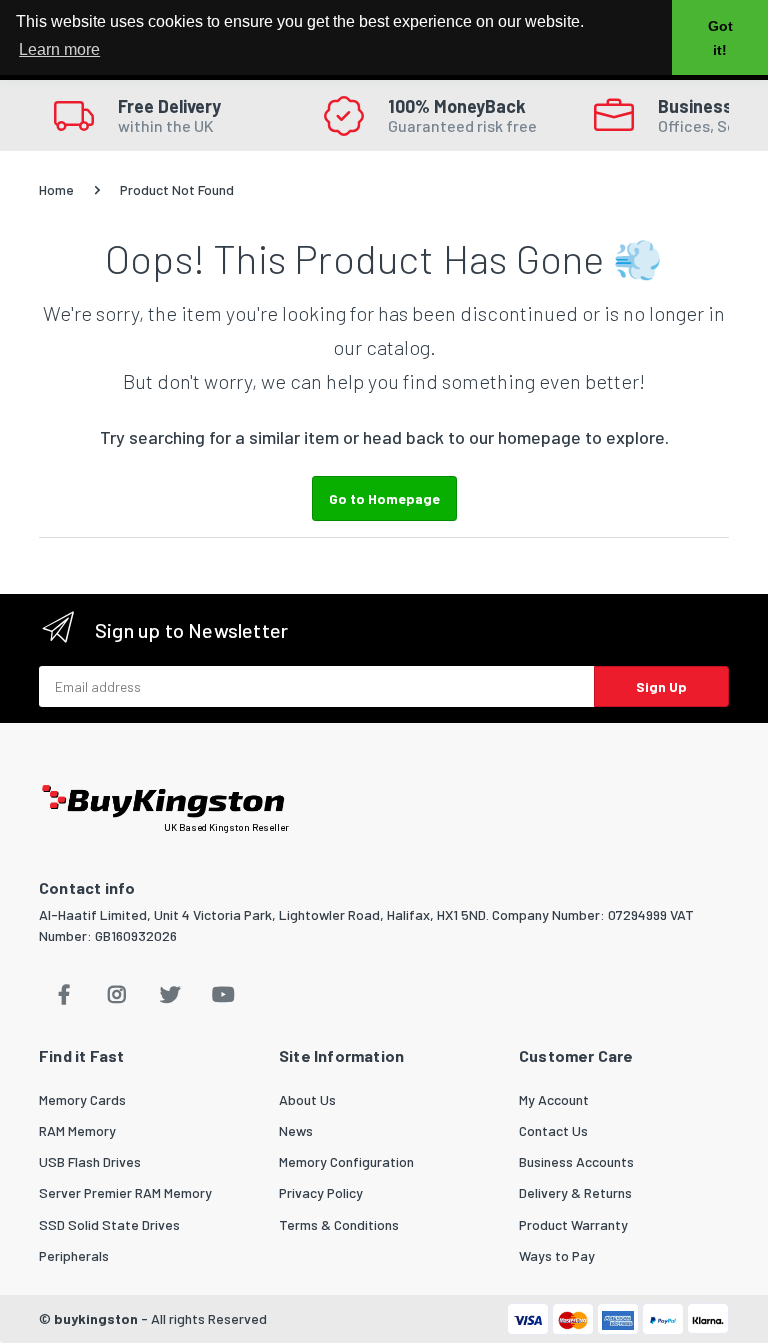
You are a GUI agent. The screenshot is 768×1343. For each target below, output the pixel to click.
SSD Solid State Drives (109, 1224)
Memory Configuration (346, 1161)
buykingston (96, 1318)
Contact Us (553, 1130)
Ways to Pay (557, 1255)
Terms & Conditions (339, 1224)
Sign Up (661, 686)
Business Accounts (576, 1161)
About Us (307, 1099)
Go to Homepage (384, 498)
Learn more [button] (59, 49)
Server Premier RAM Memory (125, 1192)
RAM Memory (77, 1130)
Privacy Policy (321, 1192)
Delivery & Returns (575, 1192)
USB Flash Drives (90, 1161)
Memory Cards (82, 1099)
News (296, 1130)
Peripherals (74, 1255)
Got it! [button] (720, 38)
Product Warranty (573, 1224)
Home (56, 189)
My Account (554, 1099)
